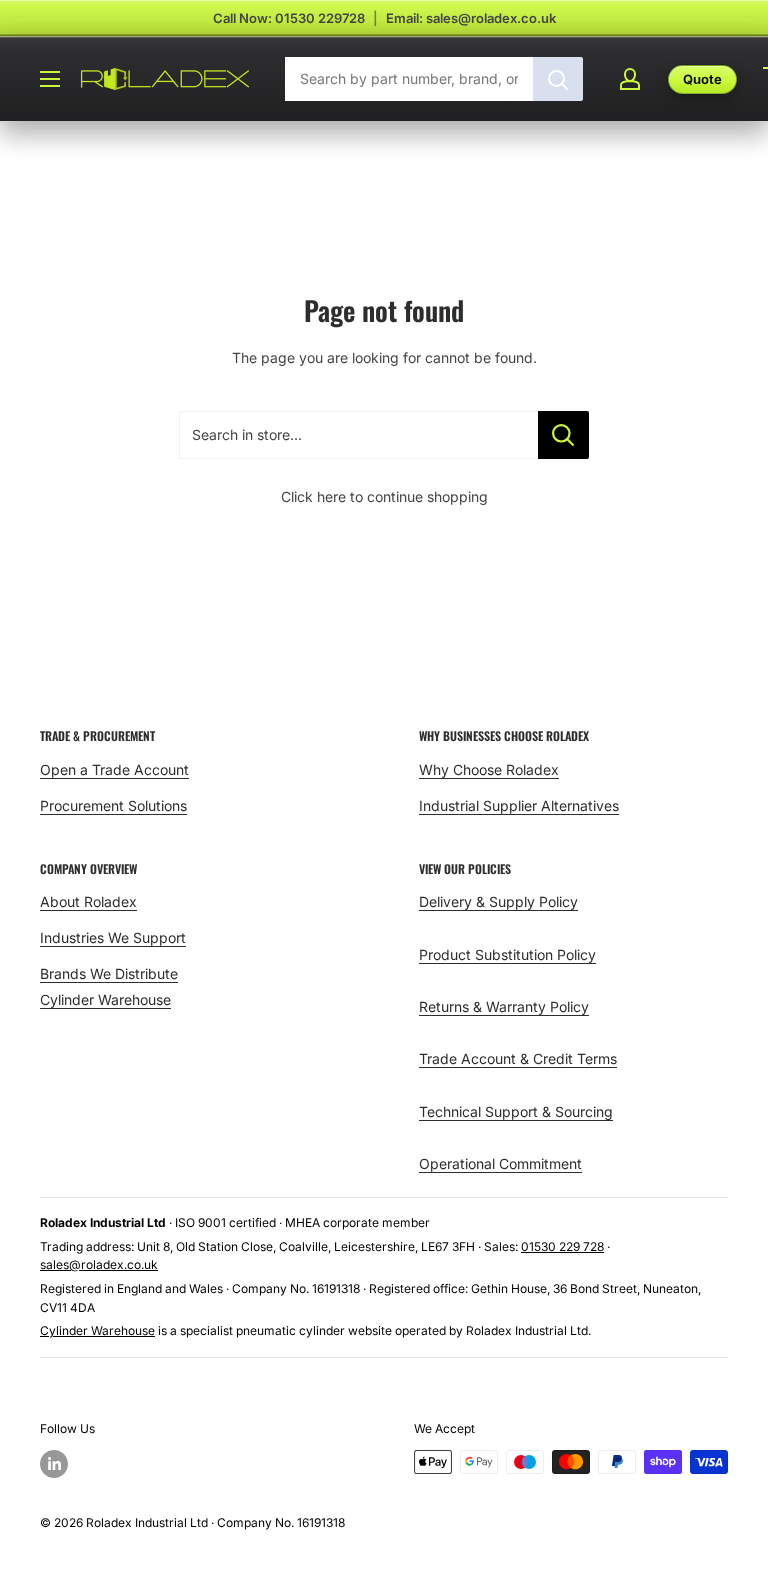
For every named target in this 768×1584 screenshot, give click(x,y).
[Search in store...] (563, 435)
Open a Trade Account (114, 769)
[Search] (558, 79)
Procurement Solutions (113, 805)
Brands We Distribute (109, 973)
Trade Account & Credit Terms (518, 1058)
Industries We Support (113, 937)
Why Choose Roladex (489, 769)
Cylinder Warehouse (105, 999)
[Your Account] (630, 79)
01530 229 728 (562, 1246)
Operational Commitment (500, 1163)
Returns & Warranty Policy (504, 1006)
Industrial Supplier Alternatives (519, 805)
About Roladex (88, 901)
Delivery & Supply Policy (498, 901)
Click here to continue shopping (384, 496)
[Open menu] (50, 79)
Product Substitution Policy (507, 954)
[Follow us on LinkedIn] (54, 1464)
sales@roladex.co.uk (99, 1264)
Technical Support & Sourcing (516, 1111)
